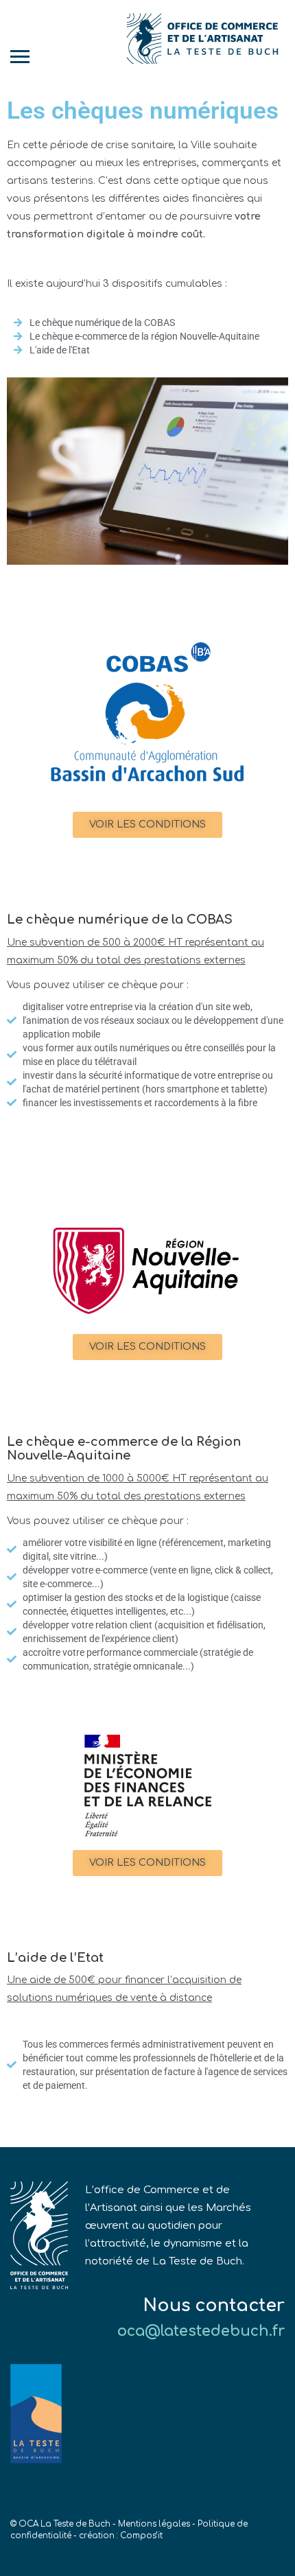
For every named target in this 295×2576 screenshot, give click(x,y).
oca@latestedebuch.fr (201, 2331)
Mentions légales (154, 2524)
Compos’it (141, 2536)
